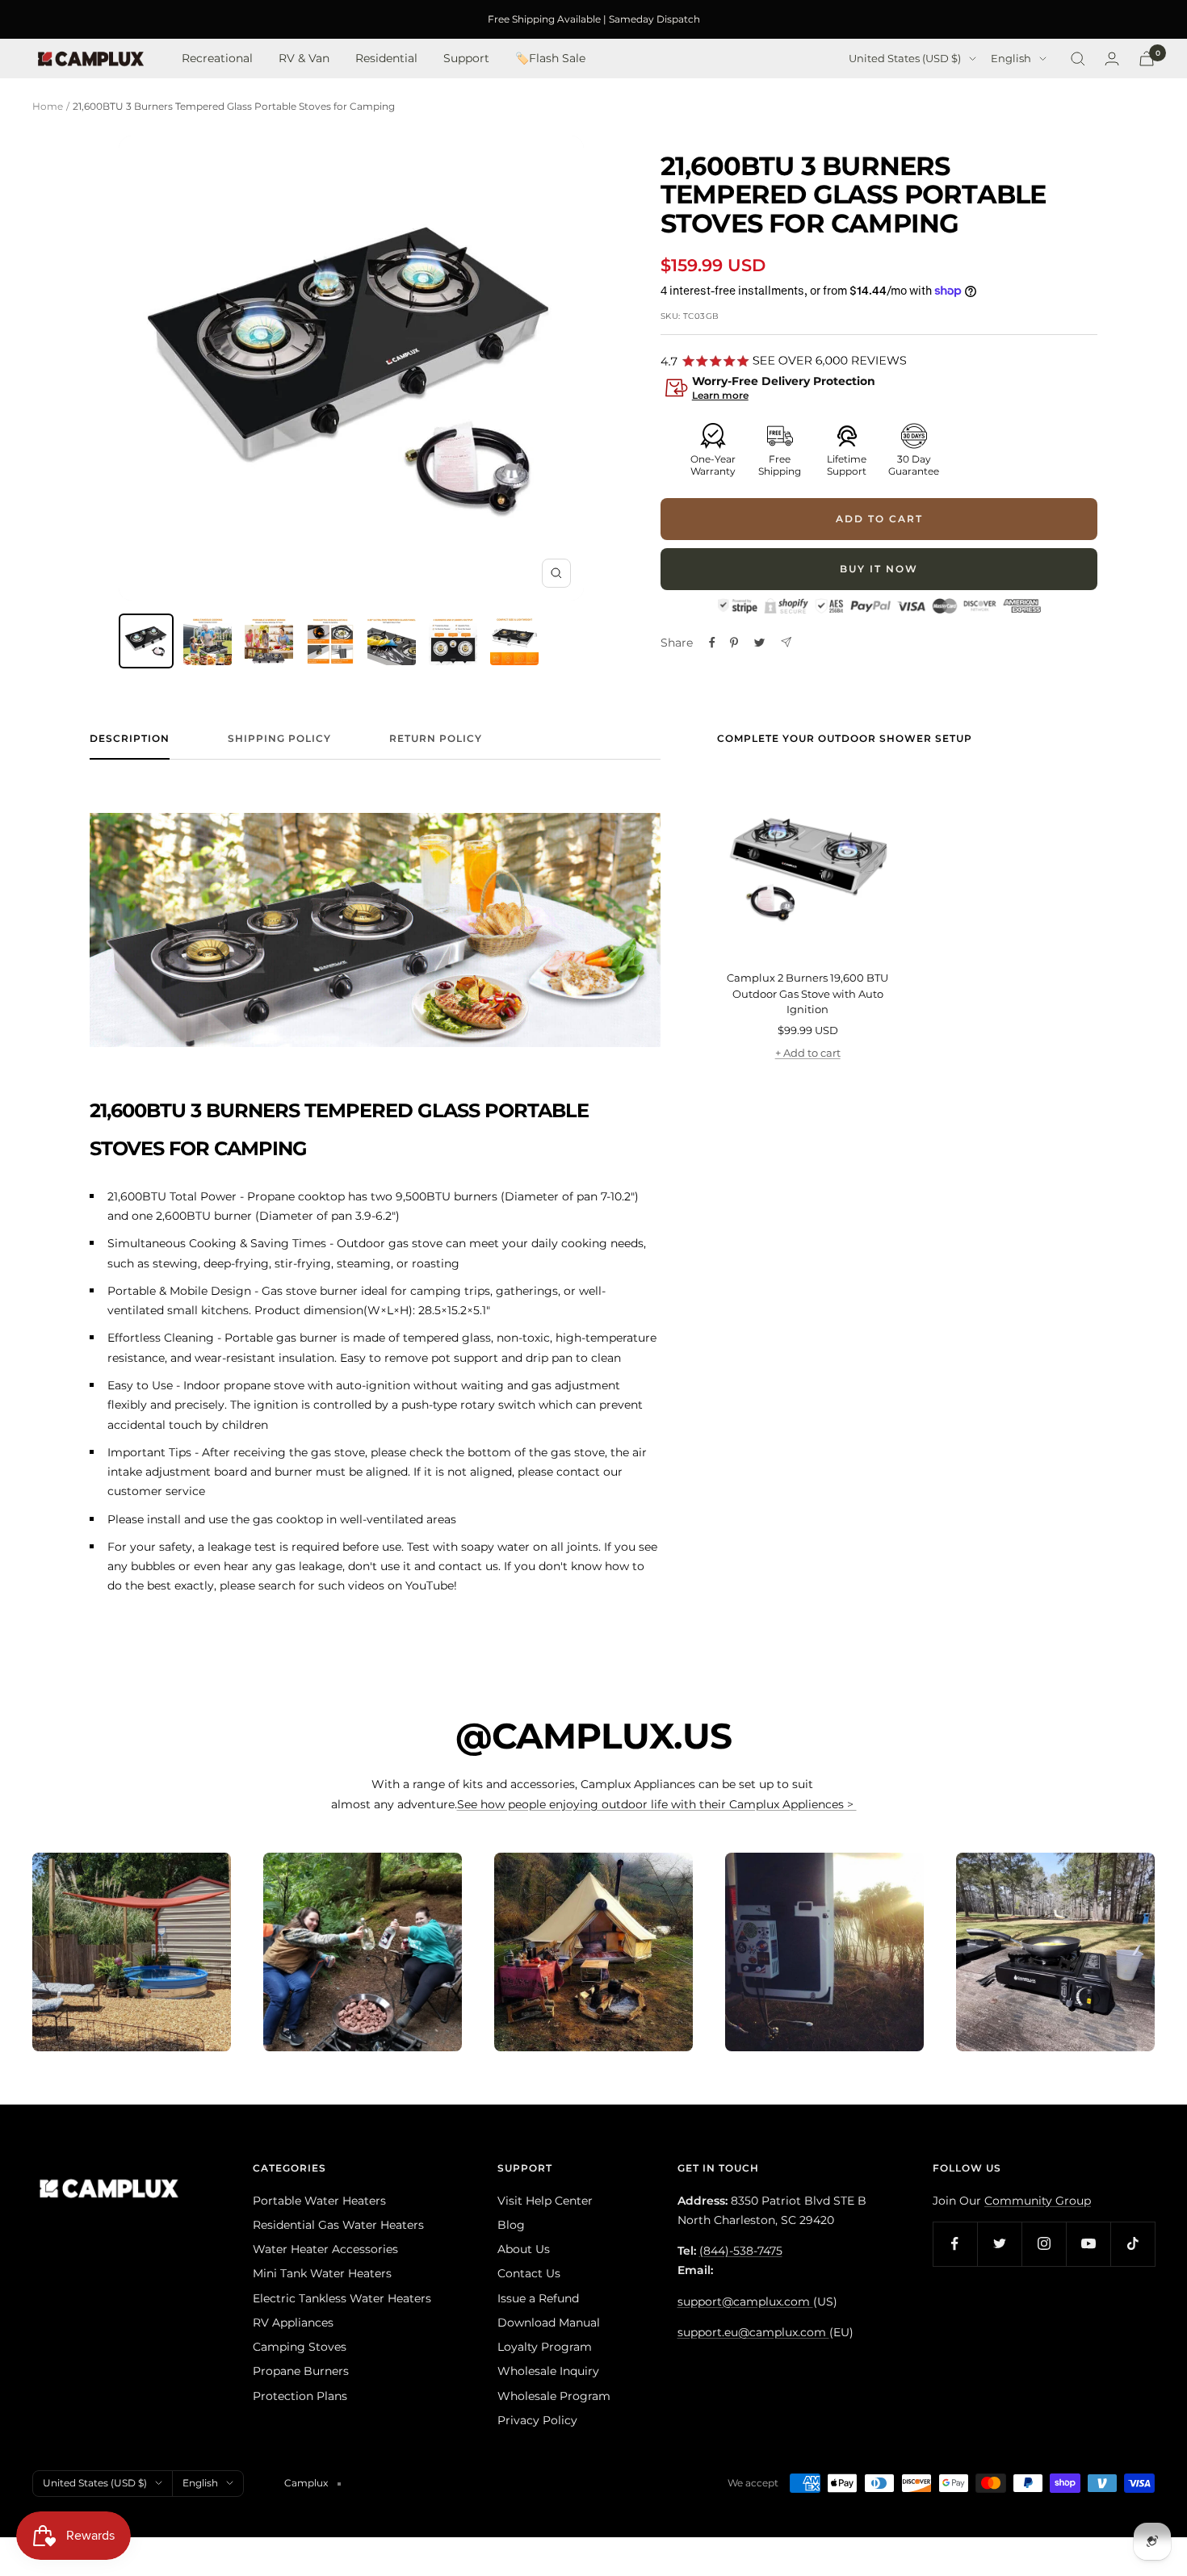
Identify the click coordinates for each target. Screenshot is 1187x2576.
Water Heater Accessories (325, 2249)
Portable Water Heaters (319, 2201)
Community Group (1038, 2201)
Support (466, 59)
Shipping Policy (279, 739)
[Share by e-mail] (786, 642)
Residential (386, 59)
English (1011, 59)
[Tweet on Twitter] (759, 643)
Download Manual (549, 2323)
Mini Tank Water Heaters (322, 2273)
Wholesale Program (554, 2396)
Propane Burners (301, 2371)
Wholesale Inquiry (548, 2371)
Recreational (217, 59)
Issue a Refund (538, 2298)
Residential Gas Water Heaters (338, 2225)
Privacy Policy (537, 2420)
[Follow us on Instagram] (1044, 2244)
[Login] (1112, 59)
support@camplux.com (745, 2302)
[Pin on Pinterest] (734, 643)
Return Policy (436, 739)
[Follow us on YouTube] (1088, 2244)
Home (48, 106)
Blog (511, 2225)
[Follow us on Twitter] (999, 2244)
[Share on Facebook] (712, 643)
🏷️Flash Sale (550, 59)
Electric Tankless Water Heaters (342, 2298)
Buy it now (879, 569)
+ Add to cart (808, 1053)
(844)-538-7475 (741, 2251)
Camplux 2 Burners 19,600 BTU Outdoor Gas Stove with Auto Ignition (807, 993)
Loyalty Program (545, 2347)
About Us (524, 2249)
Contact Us (529, 2273)
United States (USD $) (905, 59)
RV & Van (304, 59)
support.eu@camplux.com (753, 2332)
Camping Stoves (300, 2347)
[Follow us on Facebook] (955, 2244)
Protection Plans (300, 2396)
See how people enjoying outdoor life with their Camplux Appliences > (657, 1804)
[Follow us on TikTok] (1132, 2244)
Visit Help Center (545, 2201)
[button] (879, 390)
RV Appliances (293, 2323)
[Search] (1078, 59)
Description (130, 739)
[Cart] (1147, 59)
